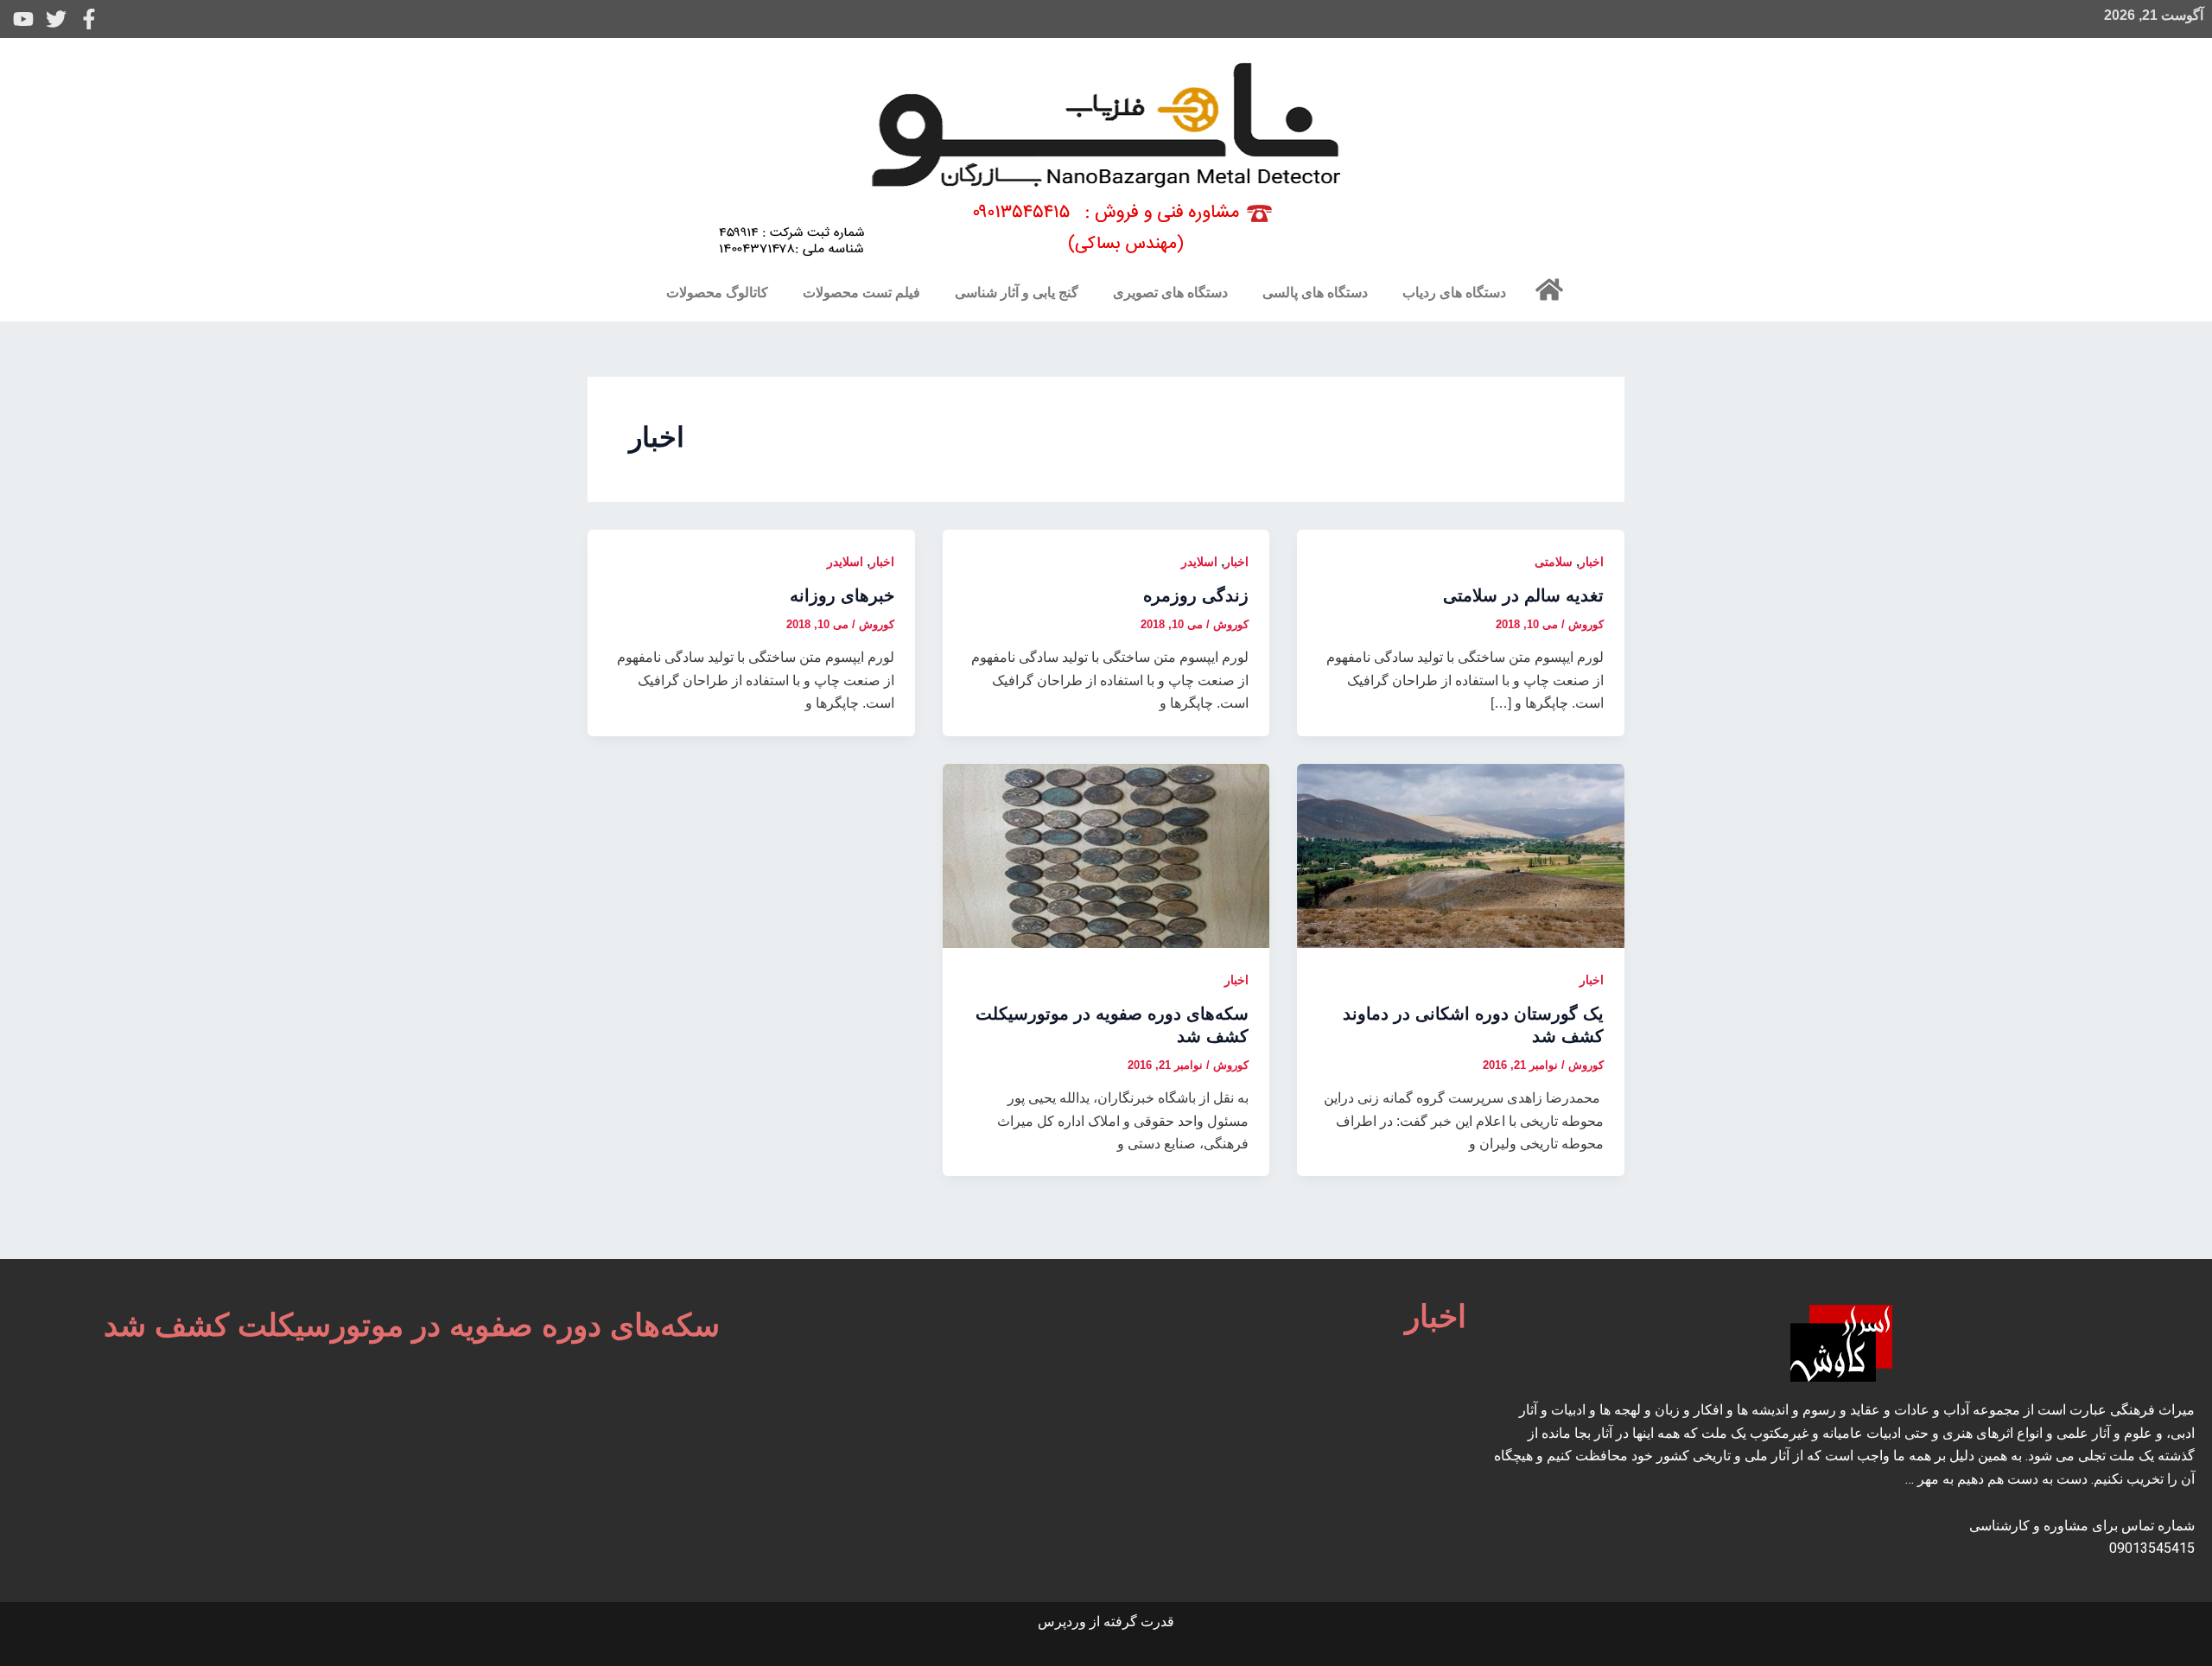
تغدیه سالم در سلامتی (1523, 595)
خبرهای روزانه (842, 595)
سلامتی (1554, 562)
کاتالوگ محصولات (717, 293)
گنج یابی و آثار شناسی (1017, 293)
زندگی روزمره (1196, 595)
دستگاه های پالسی (1315, 293)
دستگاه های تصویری (1170, 293)
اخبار (1592, 562)
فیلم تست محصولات (861, 293)
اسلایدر (1199, 562)
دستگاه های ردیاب (1454, 293)
